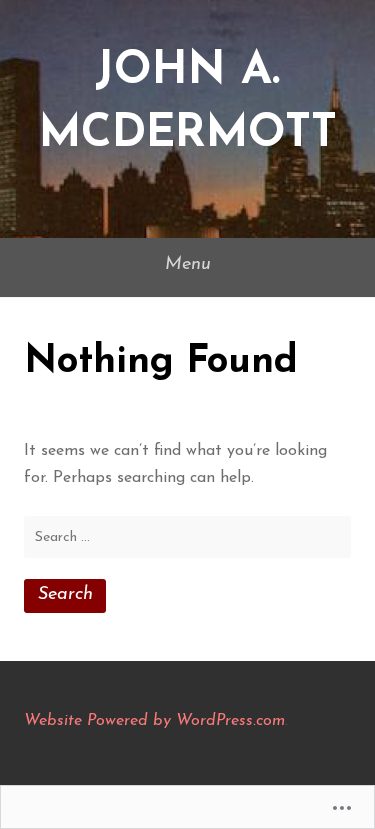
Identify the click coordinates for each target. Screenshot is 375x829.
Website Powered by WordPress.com (154, 721)
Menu (188, 265)
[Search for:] (187, 537)
